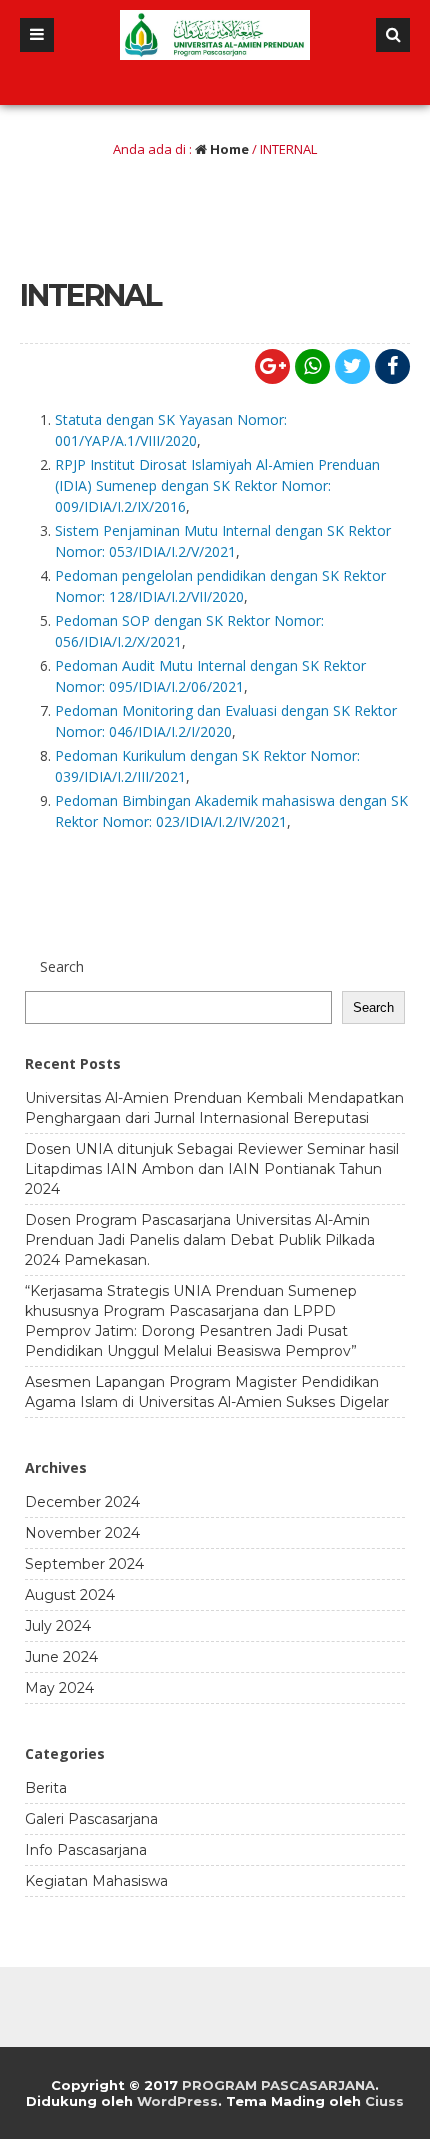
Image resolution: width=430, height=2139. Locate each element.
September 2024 (84, 1564)
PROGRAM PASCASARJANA (278, 2085)
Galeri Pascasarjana (91, 1819)
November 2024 (82, 1533)
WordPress (177, 2101)
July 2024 (58, 1626)
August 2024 (70, 1595)
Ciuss (384, 2101)
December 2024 (82, 1502)
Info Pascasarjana (86, 1850)
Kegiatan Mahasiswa (96, 1881)
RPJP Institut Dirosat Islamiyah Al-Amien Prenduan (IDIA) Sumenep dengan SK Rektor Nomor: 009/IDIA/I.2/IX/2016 (217, 485)
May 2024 (59, 1688)
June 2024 (61, 1657)
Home (228, 149)
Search (373, 1007)
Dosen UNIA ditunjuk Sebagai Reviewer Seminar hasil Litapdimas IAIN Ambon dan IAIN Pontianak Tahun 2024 (212, 1169)
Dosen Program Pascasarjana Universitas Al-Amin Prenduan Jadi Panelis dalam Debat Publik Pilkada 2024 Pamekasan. (200, 1240)
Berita (46, 1788)
